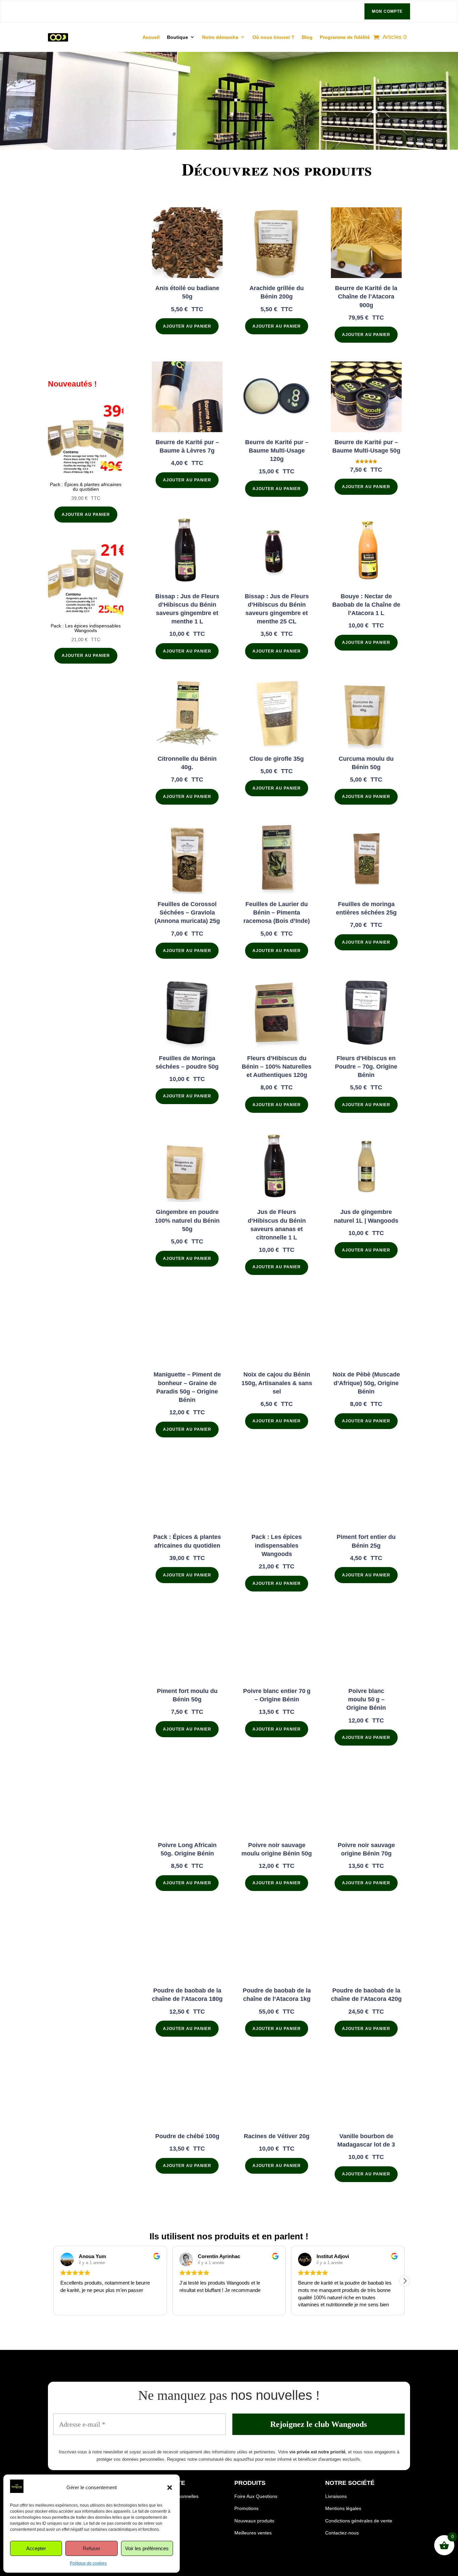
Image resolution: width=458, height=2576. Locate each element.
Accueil (151, 37)
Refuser (92, 2548)
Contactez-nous (342, 2533)
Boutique (178, 37)
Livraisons (336, 2496)
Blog (307, 37)
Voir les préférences (147, 2548)
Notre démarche (220, 37)
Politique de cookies (88, 2563)
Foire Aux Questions (256, 2496)
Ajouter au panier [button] (86, 515)
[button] (170, 2488)
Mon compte (387, 11)
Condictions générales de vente (359, 2521)
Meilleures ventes (253, 2533)
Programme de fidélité (345, 37)
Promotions (246, 2508)
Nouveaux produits (254, 2521)
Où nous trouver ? (273, 37)
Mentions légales (343, 2508)
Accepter (36, 2548)
